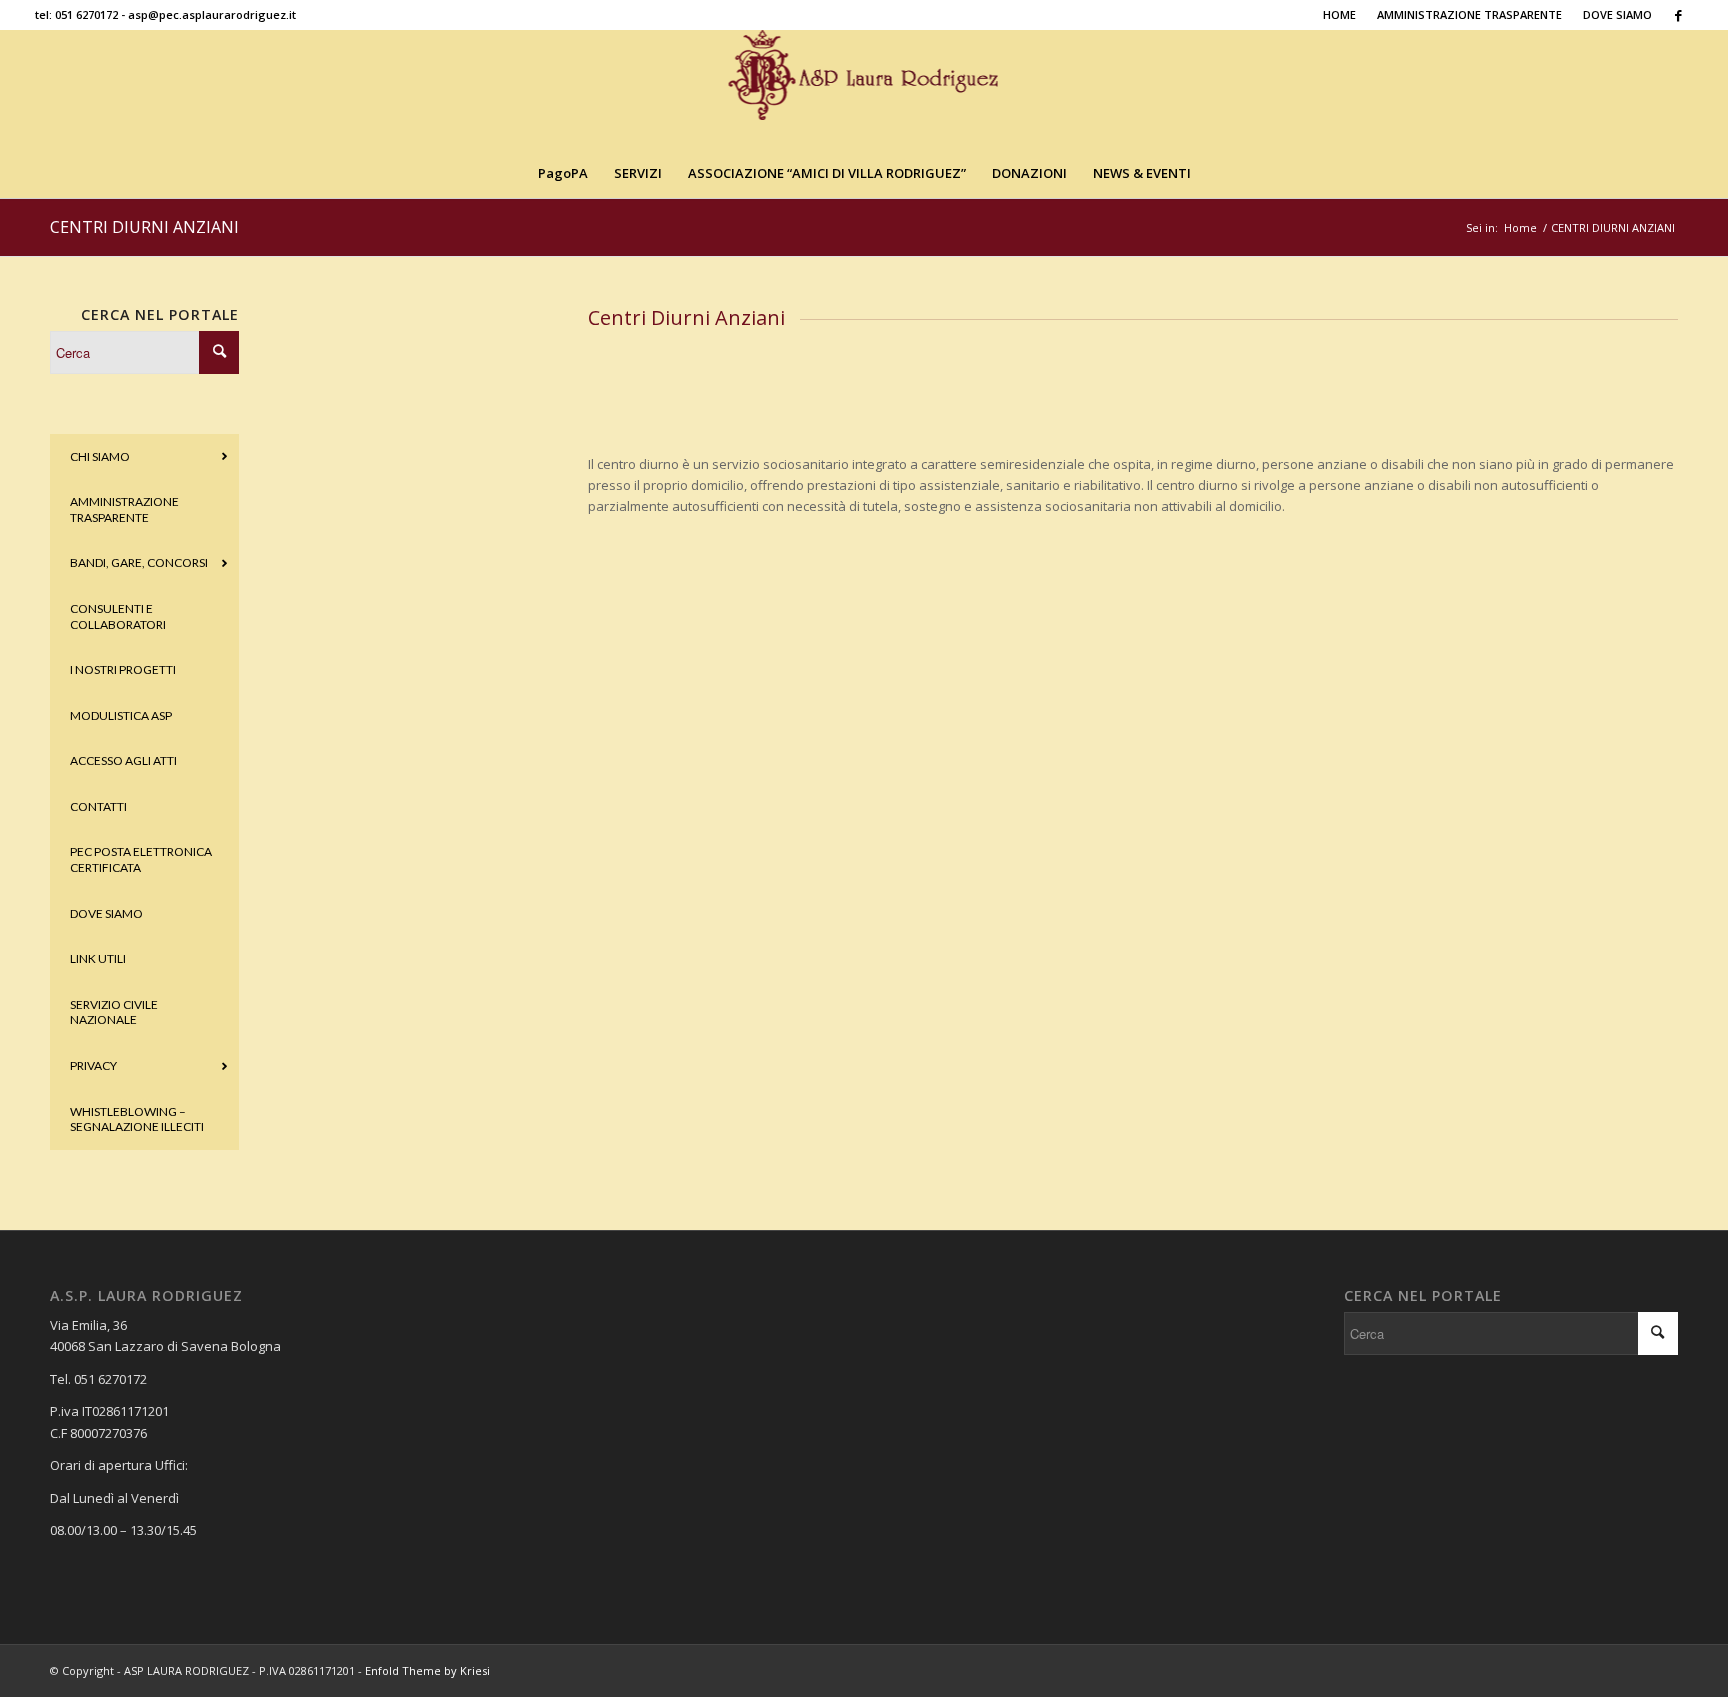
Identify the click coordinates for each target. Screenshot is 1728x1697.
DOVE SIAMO (1617, 14)
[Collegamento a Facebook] (1678, 15)
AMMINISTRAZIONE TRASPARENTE (1469, 14)
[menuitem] (1340, 15)
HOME (1339, 14)
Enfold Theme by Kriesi (427, 1670)
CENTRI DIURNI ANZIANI (144, 227)
